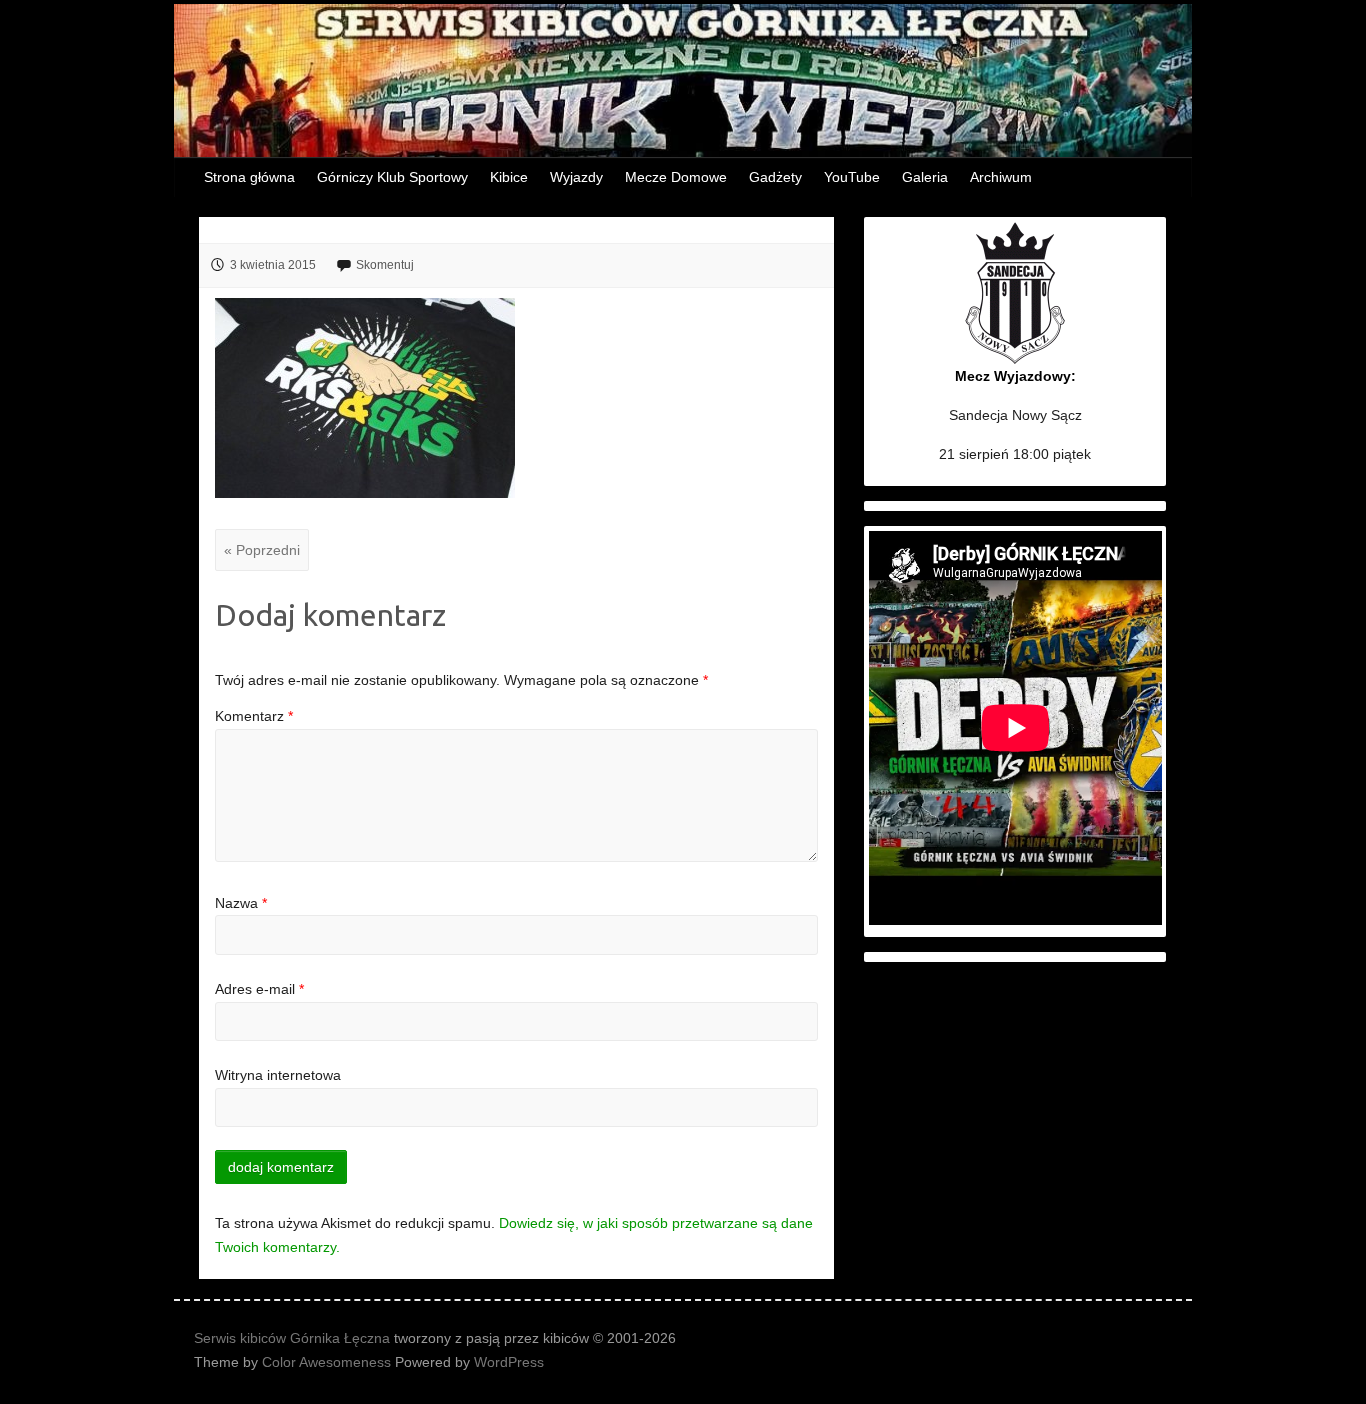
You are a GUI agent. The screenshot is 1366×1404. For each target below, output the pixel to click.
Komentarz (254, 716)
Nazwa (241, 903)
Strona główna (249, 177)
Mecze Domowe (676, 177)
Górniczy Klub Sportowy (392, 177)
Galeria (925, 177)
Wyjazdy (576, 177)
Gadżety (775, 177)
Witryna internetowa (278, 1075)
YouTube (852, 177)
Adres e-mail (259, 989)
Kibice (509, 177)
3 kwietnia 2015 (273, 265)
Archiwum (1001, 177)
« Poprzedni (262, 550)
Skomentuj (385, 265)
